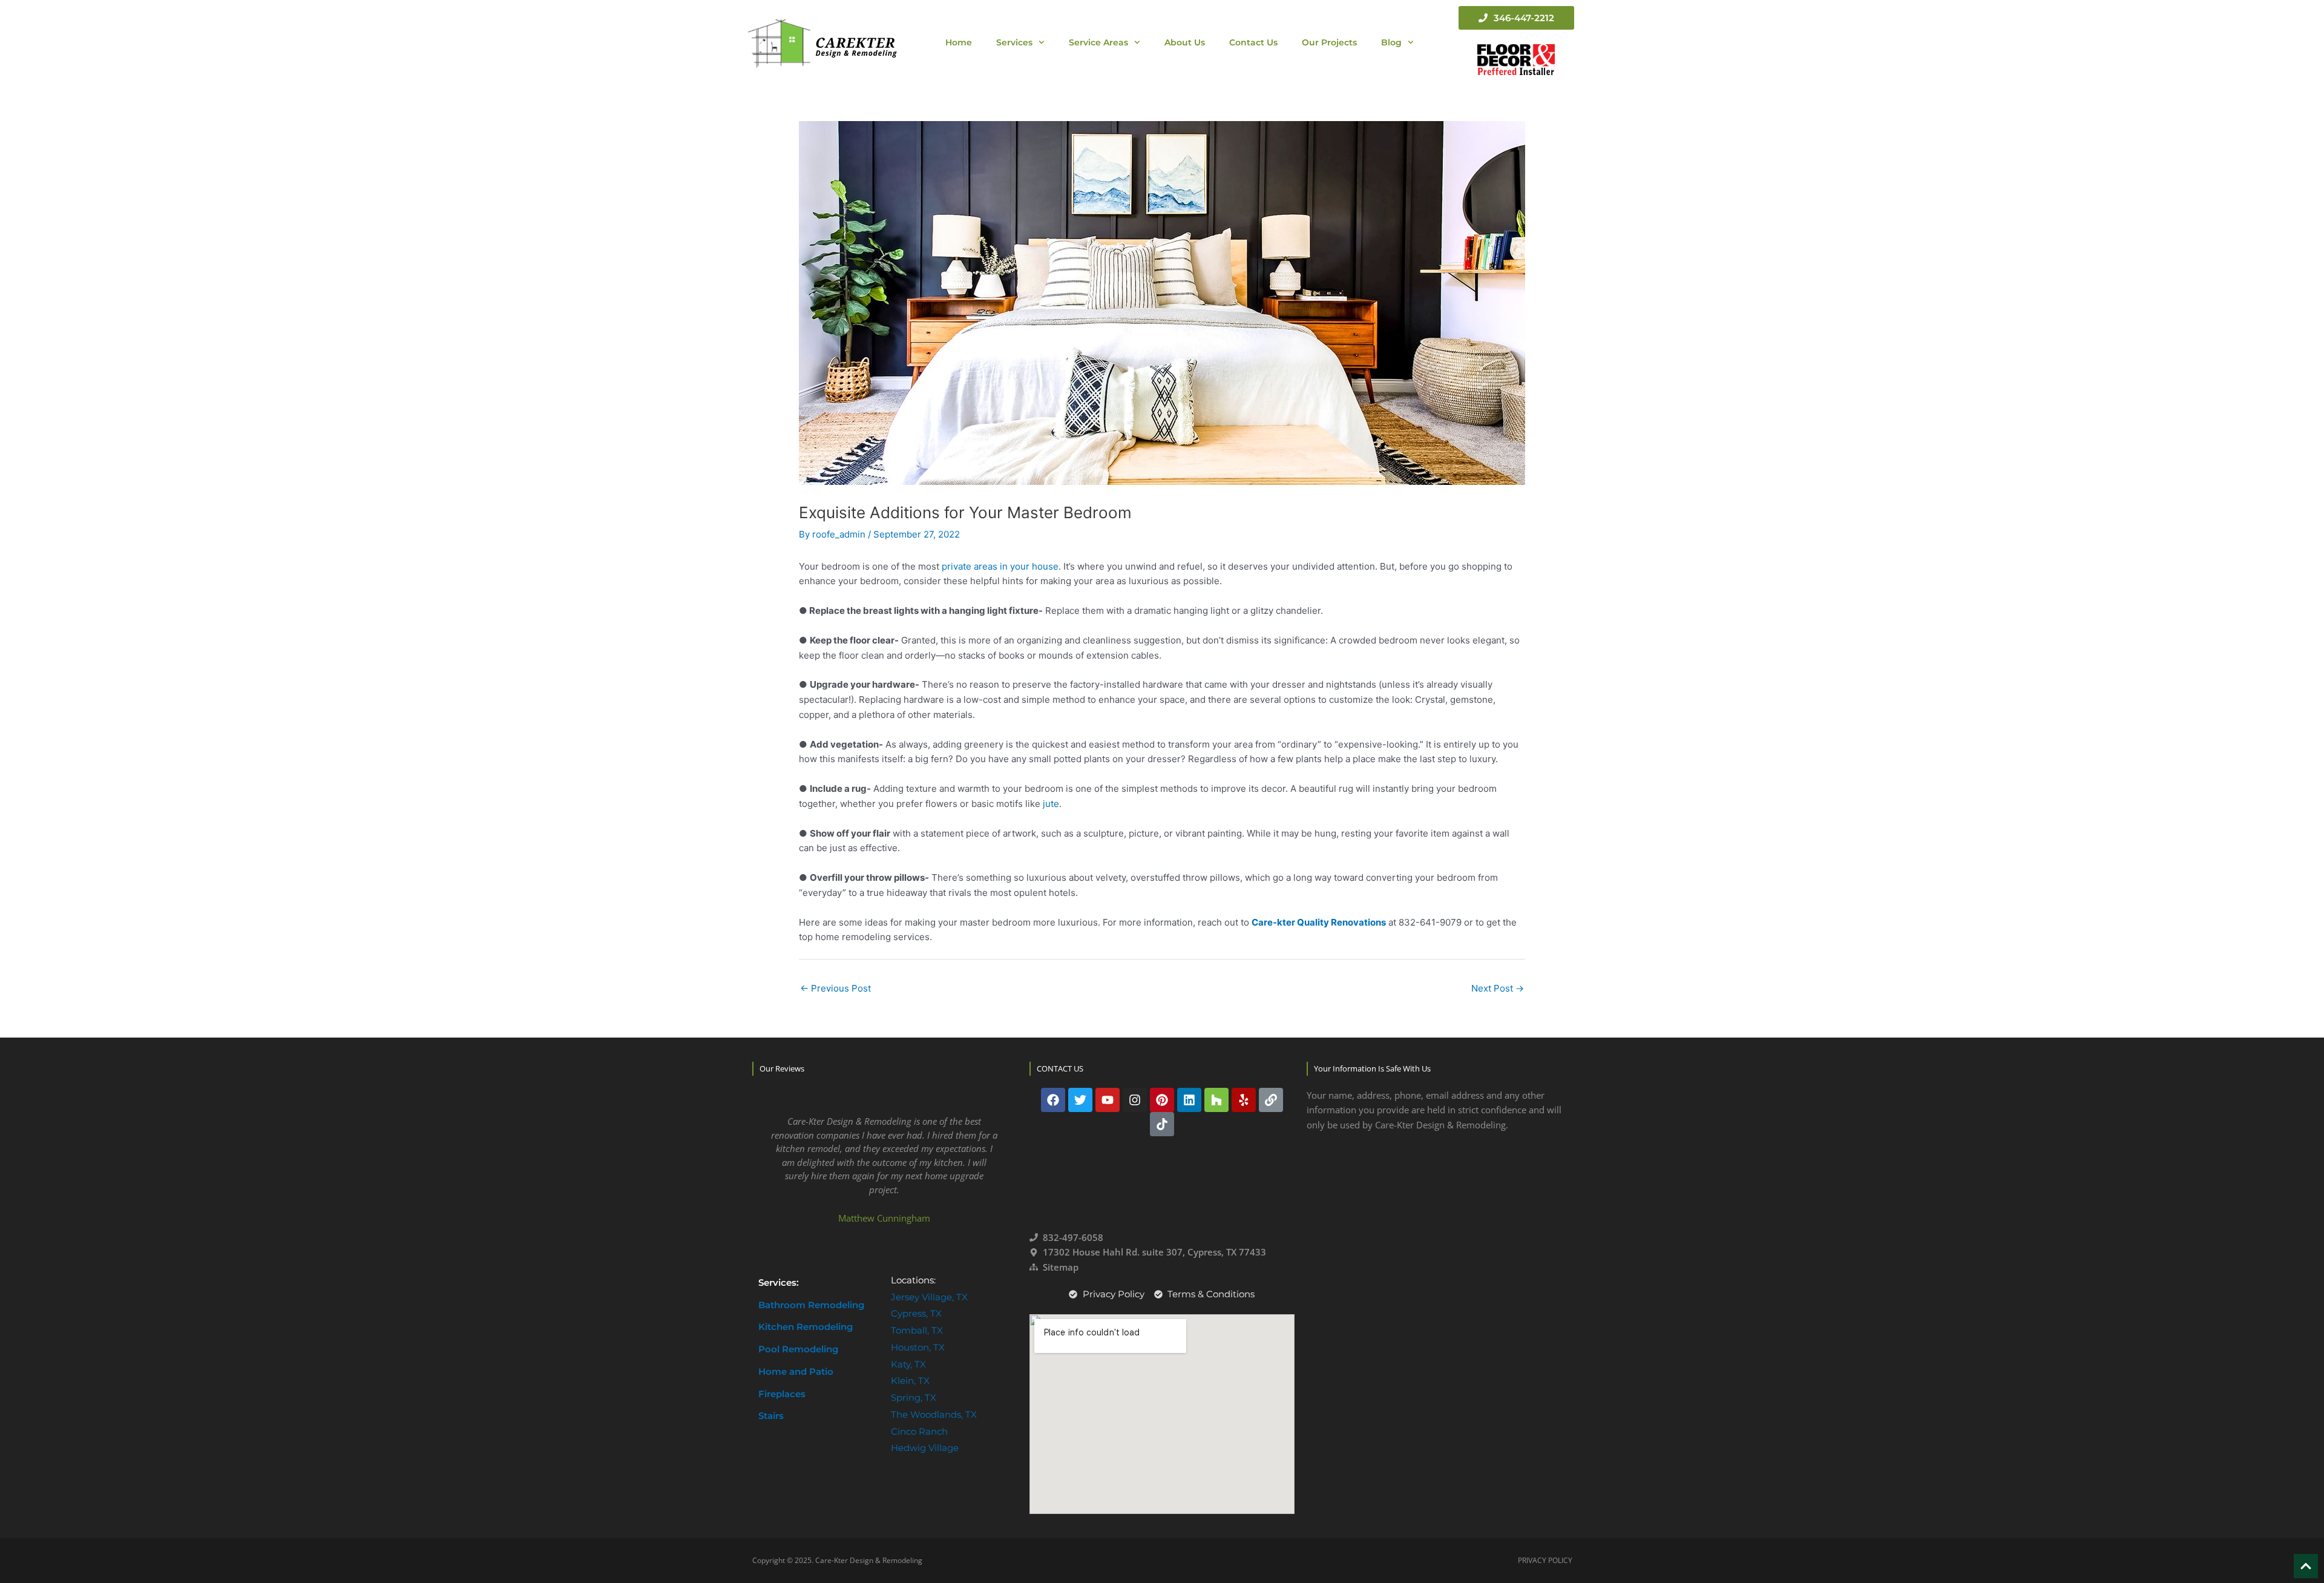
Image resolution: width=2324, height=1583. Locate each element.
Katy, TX (908, 1364)
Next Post (1498, 988)
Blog (1391, 42)
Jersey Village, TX (929, 1297)
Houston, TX (918, 1347)
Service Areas (1098, 42)
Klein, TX (910, 1381)
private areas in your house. (1001, 566)
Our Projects (1329, 42)
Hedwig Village (925, 1448)
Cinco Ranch (919, 1431)
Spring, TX (914, 1397)
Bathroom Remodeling (811, 1305)
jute (1051, 804)
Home (959, 42)
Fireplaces (782, 1394)
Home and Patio (796, 1371)
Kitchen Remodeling (806, 1327)
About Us (1185, 42)
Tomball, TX (917, 1330)
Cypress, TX (916, 1313)
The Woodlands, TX (934, 1414)
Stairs (771, 1416)
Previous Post (835, 988)
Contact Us (1253, 42)
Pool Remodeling (798, 1349)
